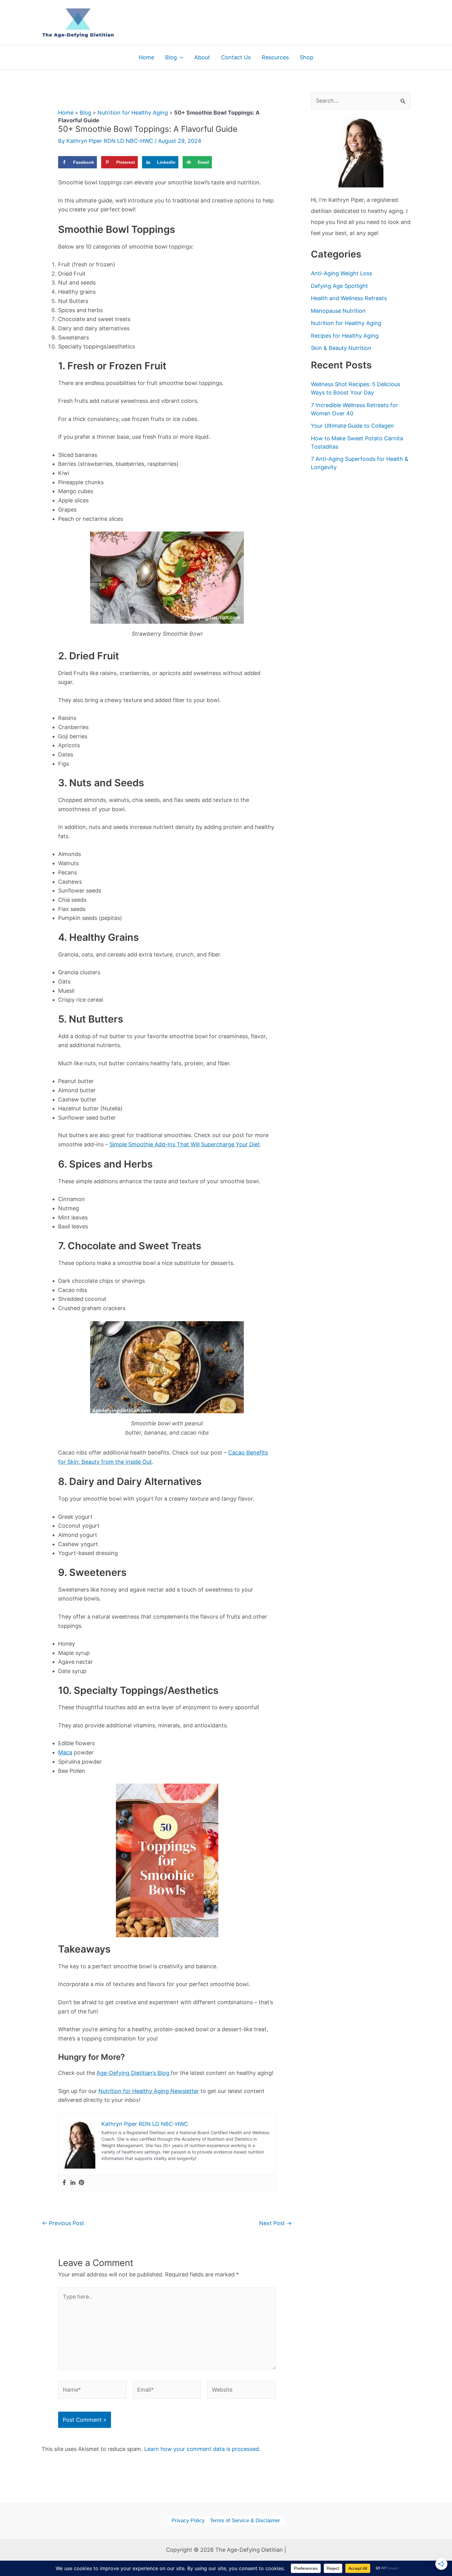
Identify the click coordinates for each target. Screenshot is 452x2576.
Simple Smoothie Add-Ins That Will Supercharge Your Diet (185, 1144)
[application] (180, 57)
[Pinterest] (81, 2183)
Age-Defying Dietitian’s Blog (134, 2073)
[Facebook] (64, 2183)
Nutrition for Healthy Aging (133, 113)
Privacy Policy (188, 2521)
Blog (85, 113)
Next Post (276, 2223)
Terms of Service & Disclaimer (245, 2521)
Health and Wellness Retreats (349, 298)
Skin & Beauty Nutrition (341, 348)
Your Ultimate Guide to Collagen (352, 426)
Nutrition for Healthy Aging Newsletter (149, 2091)
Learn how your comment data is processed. (202, 2449)
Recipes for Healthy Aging (345, 336)
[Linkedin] (73, 2183)
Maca (65, 1752)
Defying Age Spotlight (339, 286)
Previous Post (63, 2223)
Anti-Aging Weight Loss (341, 273)
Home (66, 113)
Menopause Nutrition (338, 311)
